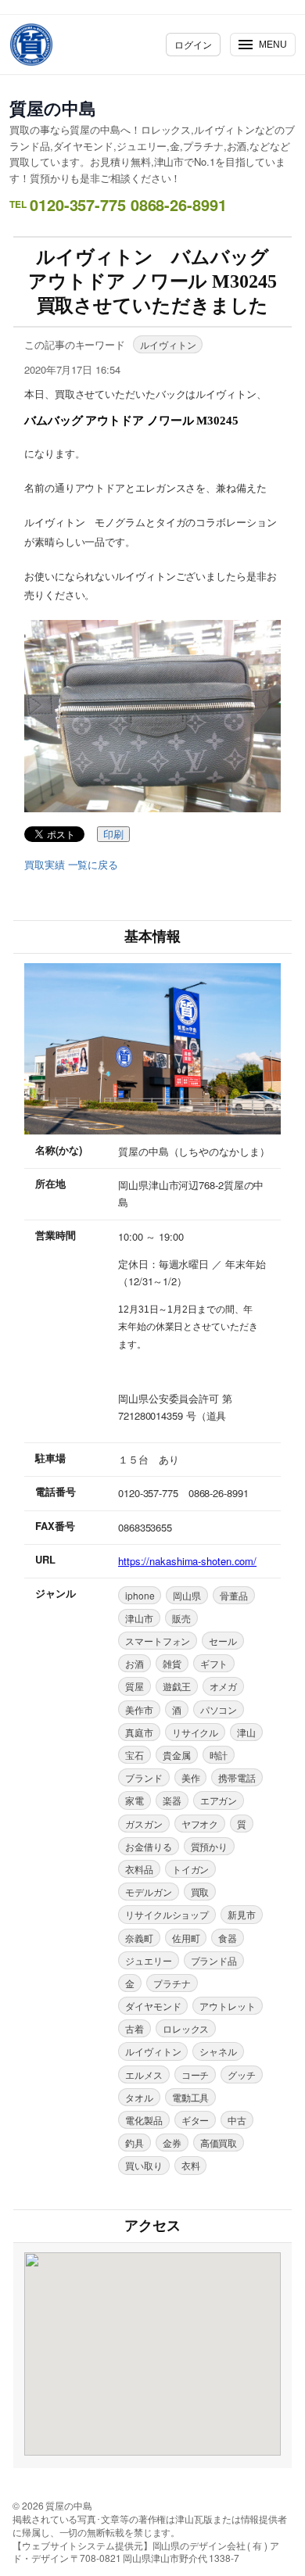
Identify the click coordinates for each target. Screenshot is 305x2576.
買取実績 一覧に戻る (71, 865)
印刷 (113, 835)
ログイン (193, 44)
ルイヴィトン (168, 344)
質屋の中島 (53, 108)
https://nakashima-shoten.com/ (187, 1561)
